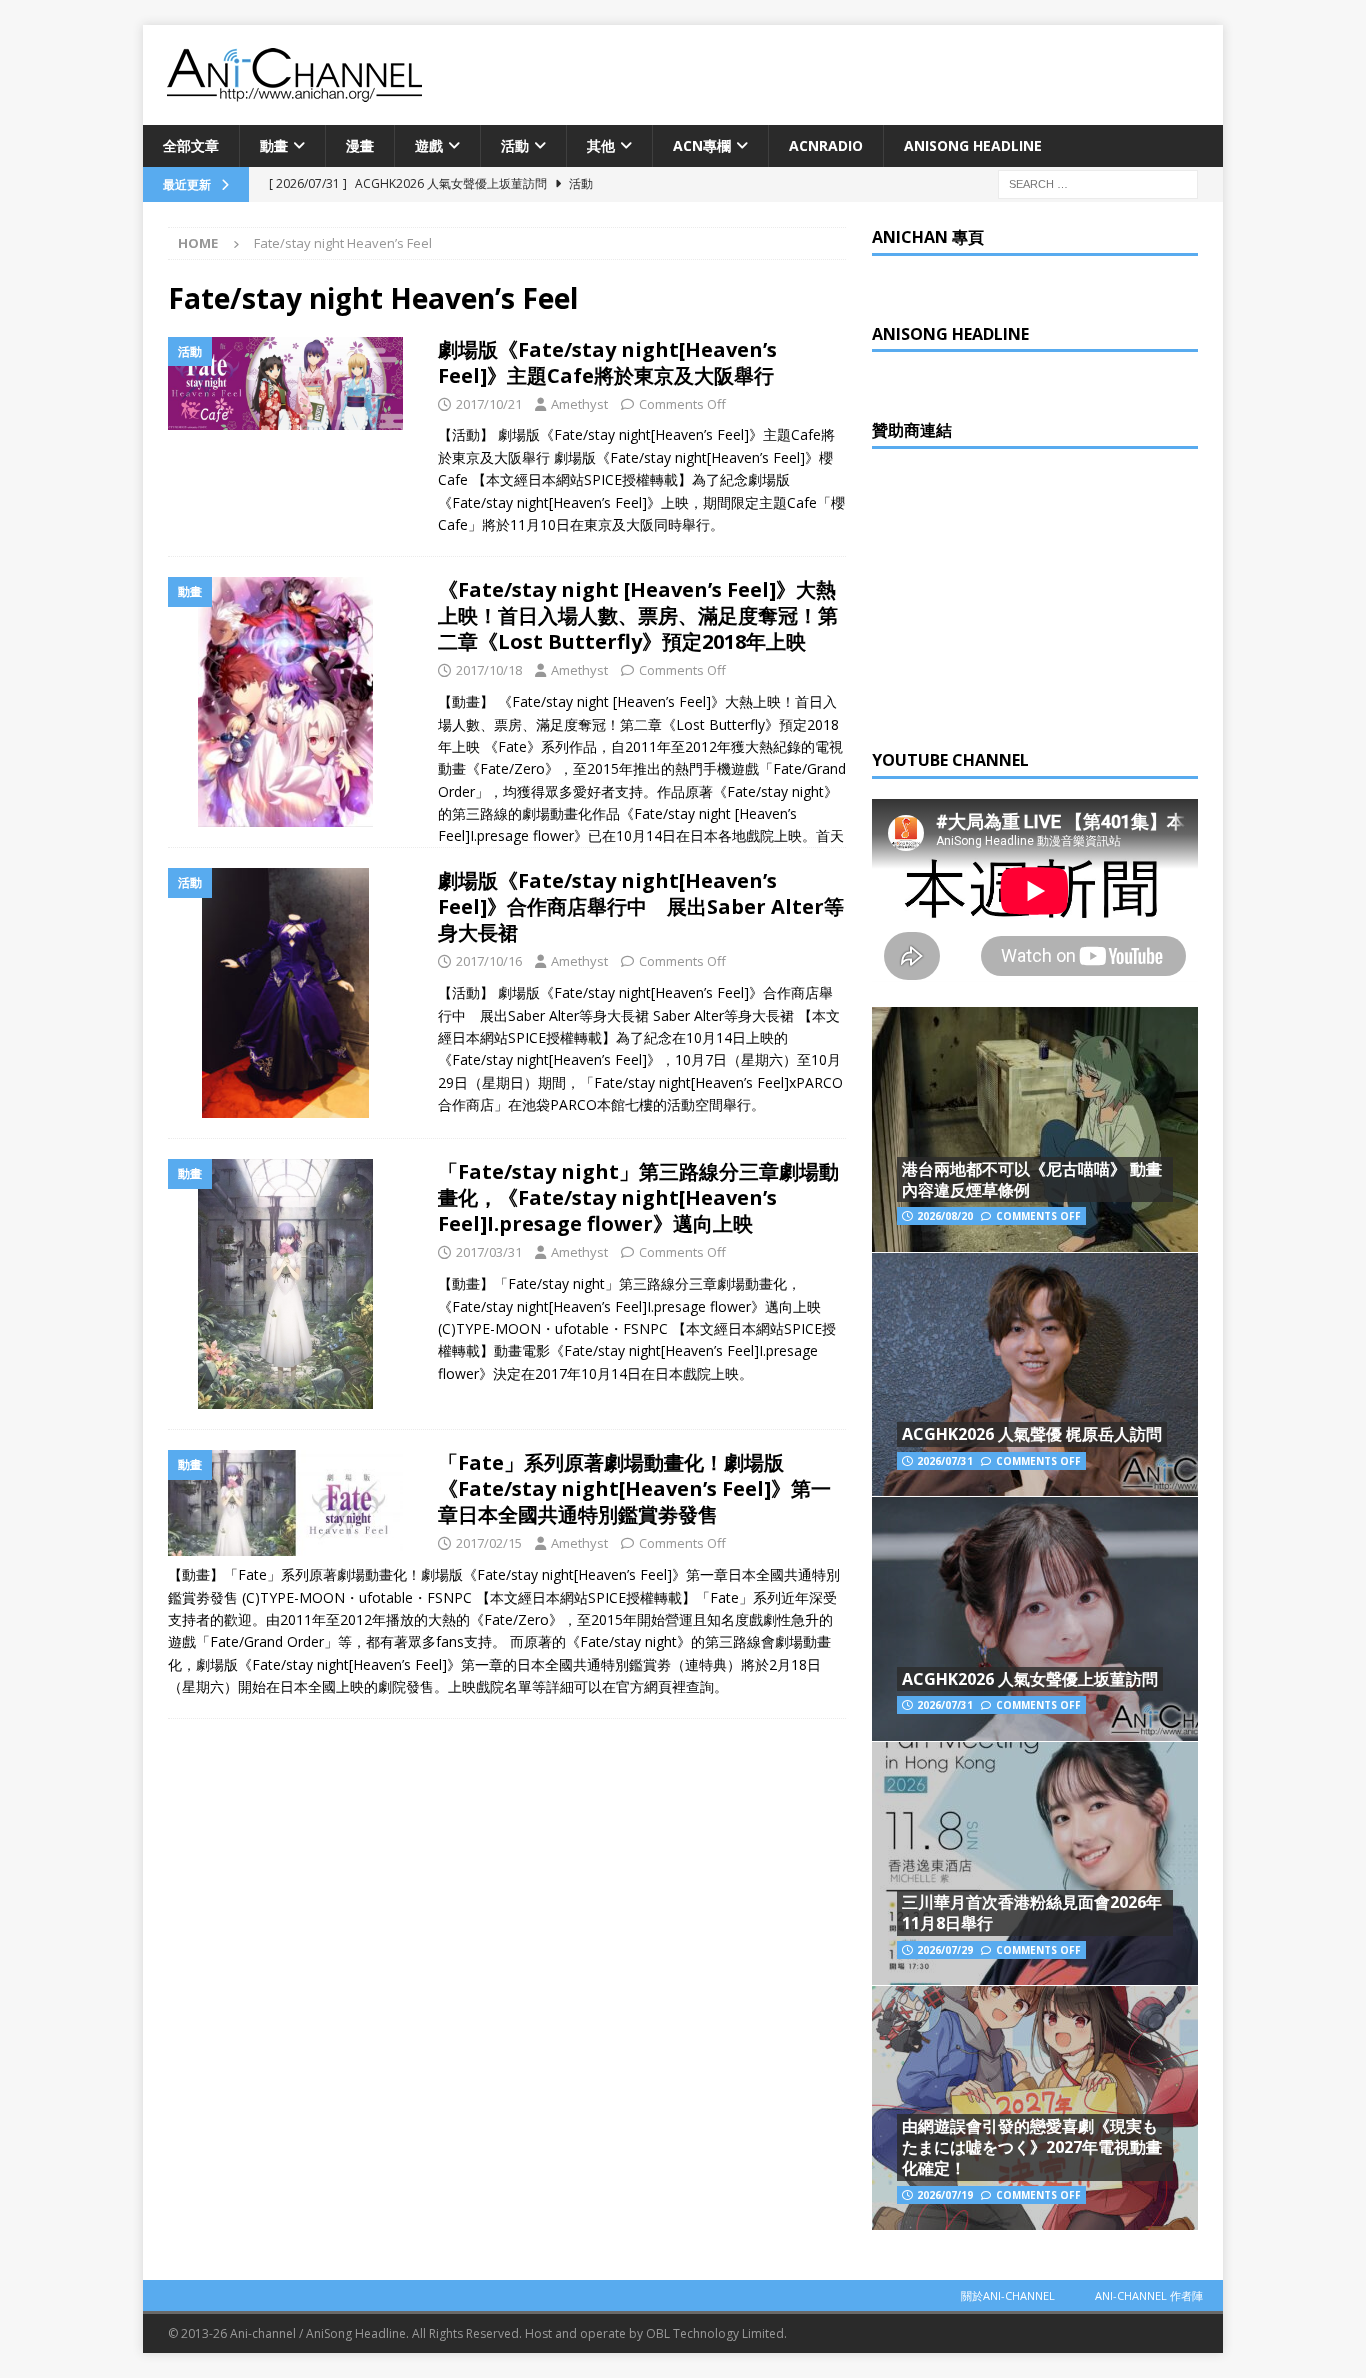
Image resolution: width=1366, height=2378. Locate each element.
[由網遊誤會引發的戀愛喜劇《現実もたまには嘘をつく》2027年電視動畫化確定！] (1035, 2107)
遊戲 (429, 145)
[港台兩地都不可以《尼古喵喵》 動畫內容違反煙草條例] (1035, 1129)
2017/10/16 (489, 961)
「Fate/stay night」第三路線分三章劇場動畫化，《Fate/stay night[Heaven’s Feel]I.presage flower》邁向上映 (638, 1197)
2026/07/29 (945, 1950)
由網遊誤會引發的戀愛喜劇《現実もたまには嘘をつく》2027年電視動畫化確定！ (1032, 2147)
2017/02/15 (489, 1543)
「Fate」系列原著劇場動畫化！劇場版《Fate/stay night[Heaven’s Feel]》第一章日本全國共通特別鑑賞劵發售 (634, 1488)
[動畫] (293, 702)
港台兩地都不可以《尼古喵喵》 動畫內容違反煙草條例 (1032, 1179)
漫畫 (360, 145)
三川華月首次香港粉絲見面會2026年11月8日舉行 (1032, 1912)
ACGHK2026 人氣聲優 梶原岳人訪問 (1032, 1434)
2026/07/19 (945, 2195)
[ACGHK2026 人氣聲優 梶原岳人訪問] (1035, 1374)
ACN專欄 (702, 145)
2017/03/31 (489, 1252)
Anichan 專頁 (928, 237)
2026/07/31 (945, 1461)
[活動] (293, 383)
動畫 (274, 145)
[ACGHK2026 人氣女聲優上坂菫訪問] (1035, 1618)
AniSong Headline (973, 145)
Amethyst (579, 404)
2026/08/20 (945, 1216)
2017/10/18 (489, 670)
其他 (601, 145)
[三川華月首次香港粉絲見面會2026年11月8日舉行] (1035, 1863)
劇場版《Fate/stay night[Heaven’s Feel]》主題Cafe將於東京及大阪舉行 (607, 362)
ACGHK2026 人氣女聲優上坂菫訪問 (1030, 1679)
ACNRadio (826, 145)
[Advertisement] (1022, 594)
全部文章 (191, 145)
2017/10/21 (489, 404)
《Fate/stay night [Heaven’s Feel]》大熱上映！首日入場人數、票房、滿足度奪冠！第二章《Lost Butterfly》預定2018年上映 (638, 615)
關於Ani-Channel (1008, 2295)
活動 (515, 145)
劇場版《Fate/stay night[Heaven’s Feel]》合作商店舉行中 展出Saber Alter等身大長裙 (641, 906)
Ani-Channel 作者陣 (1149, 2295)
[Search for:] (1098, 183)
